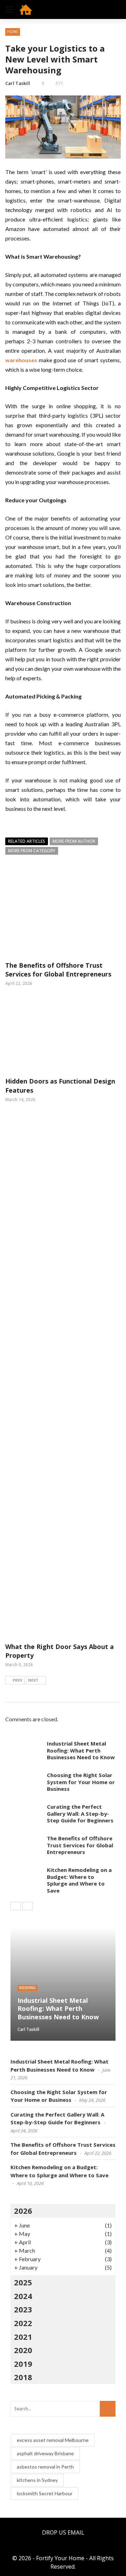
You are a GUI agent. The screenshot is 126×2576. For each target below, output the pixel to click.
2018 (23, 2377)
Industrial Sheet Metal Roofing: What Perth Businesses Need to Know (81, 1750)
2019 (23, 2364)
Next (33, 1680)
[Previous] (16, 1906)
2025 (23, 2282)
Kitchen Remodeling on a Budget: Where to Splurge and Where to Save (79, 1880)
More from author (74, 841)
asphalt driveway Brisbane (45, 2453)
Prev (17, 1680)
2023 (23, 2309)
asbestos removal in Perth (45, 2467)
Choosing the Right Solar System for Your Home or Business (81, 1782)
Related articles (27, 841)
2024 (23, 2296)
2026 (23, 2211)
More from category (32, 851)
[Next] (28, 1906)
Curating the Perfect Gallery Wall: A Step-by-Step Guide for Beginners (80, 1813)
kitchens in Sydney (37, 2480)
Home (13, 32)
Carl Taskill (18, 83)
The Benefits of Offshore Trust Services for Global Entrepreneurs (58, 970)
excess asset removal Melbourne (53, 2440)
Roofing (27, 1988)
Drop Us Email (63, 2532)
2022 (23, 2323)
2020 (23, 2350)
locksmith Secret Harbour (45, 2493)
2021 (23, 2337)
